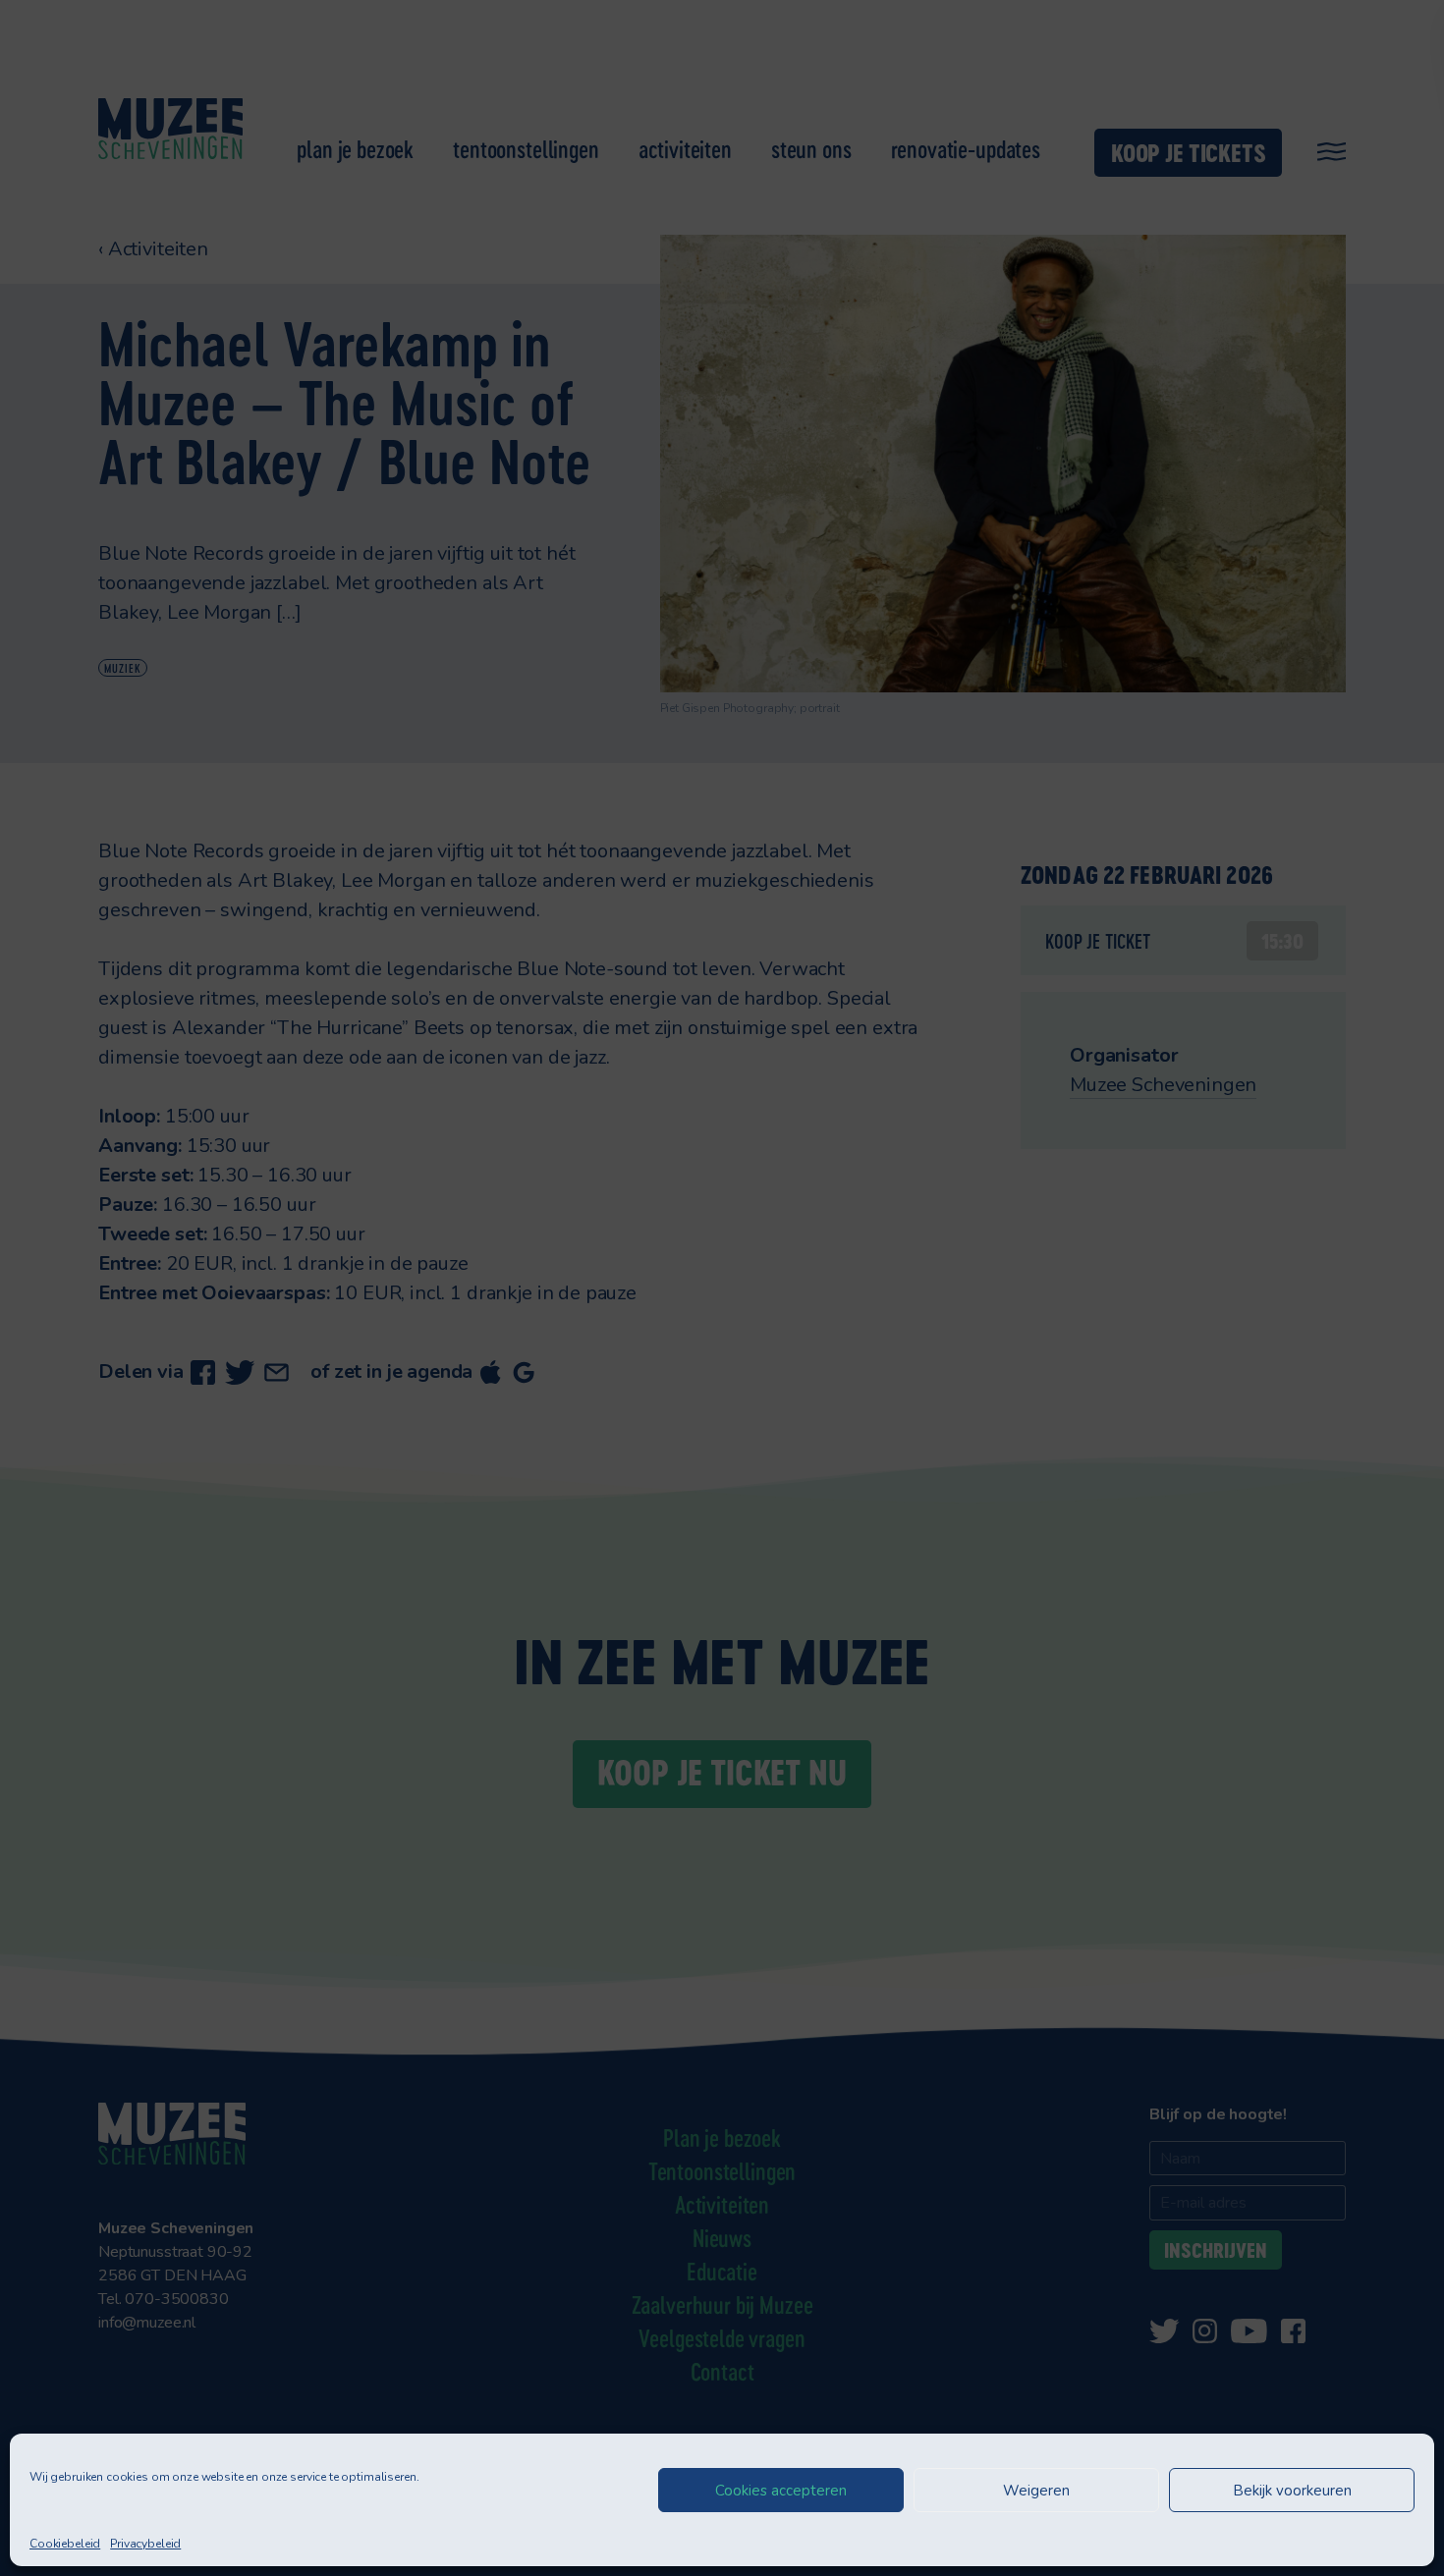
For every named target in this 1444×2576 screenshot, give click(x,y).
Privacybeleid (145, 2544)
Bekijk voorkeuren (1292, 2491)
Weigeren (1036, 2491)
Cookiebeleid (65, 2544)
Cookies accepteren (781, 2491)
